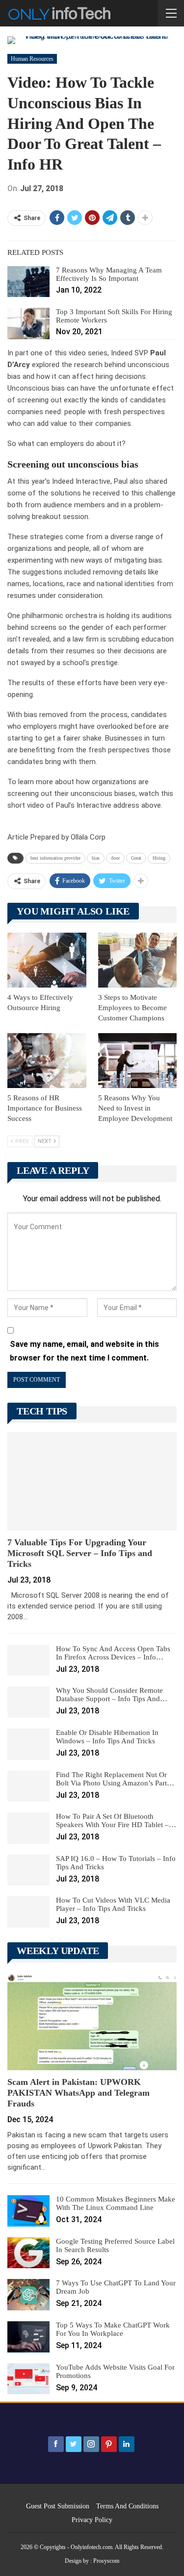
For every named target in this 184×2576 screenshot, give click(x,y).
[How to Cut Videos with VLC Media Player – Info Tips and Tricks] (28, 1912)
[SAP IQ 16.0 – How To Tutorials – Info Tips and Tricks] (28, 1870)
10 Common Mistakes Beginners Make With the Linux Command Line (116, 2203)
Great (136, 858)
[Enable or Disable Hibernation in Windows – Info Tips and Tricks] (28, 1744)
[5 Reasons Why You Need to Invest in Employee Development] (138, 1061)
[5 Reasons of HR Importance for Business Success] (47, 1061)
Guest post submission (58, 2506)
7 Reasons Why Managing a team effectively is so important (109, 274)
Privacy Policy (92, 2520)
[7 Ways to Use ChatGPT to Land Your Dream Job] (28, 2295)
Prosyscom (106, 2561)
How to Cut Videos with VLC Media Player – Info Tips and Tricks (113, 1904)
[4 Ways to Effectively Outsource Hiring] (47, 960)
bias (96, 858)
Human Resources (32, 59)
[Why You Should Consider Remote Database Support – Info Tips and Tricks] (28, 1702)
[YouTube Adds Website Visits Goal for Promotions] (28, 2379)
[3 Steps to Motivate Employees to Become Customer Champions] (138, 960)
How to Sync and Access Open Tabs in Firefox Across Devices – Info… (113, 1653)
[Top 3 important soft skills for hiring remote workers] (28, 323)
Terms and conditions (127, 2506)
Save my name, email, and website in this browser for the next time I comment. (84, 1351)
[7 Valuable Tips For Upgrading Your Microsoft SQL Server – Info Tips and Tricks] (92, 1481)
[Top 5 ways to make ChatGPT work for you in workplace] (28, 2337)
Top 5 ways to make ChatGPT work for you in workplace (113, 2329)
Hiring (159, 858)
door (115, 858)
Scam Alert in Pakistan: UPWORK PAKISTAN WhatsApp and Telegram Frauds (79, 2093)
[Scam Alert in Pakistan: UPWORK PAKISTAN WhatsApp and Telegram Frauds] (92, 2021)
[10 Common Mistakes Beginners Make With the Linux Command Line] (28, 2211)
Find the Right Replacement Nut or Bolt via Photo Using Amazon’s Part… (115, 1779)
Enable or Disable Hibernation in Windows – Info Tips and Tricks (107, 1737)
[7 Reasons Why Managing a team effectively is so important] (28, 282)
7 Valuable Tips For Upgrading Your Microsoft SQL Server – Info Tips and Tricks (80, 1553)
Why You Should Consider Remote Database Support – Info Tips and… (112, 1695)
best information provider (55, 858)
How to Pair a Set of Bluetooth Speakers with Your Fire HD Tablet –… (116, 1821)
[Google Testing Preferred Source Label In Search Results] (28, 2253)
